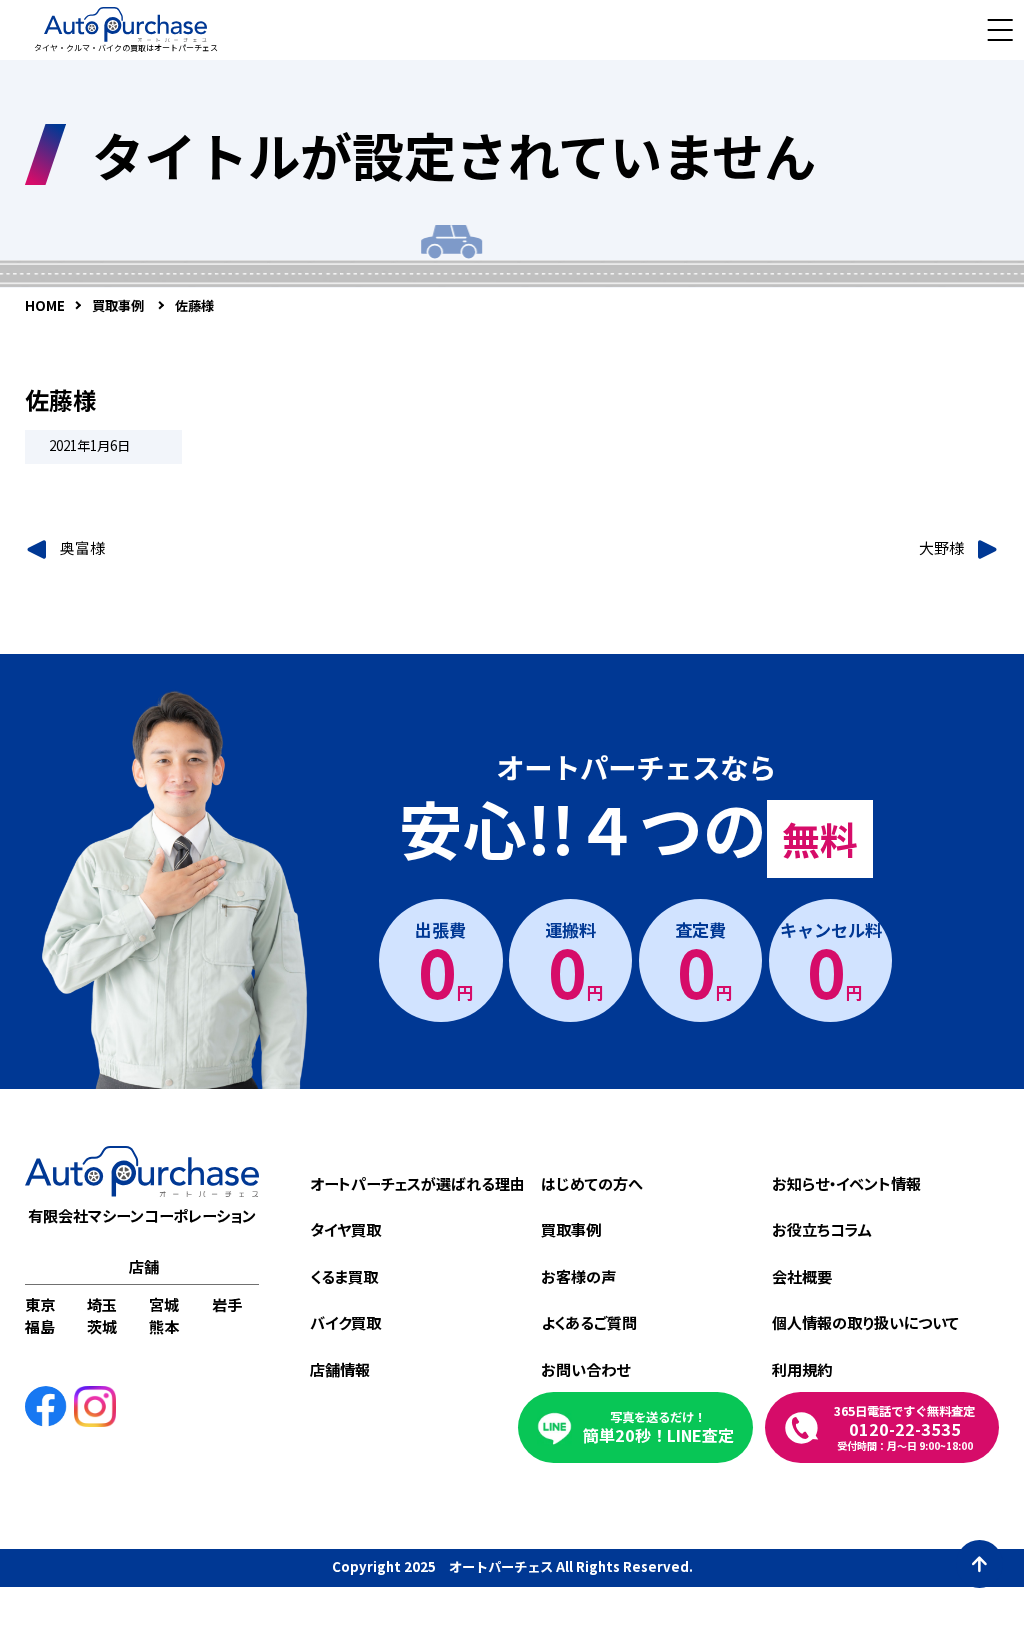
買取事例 (571, 1229)
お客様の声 (578, 1276)
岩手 (227, 1304)
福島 (40, 1326)
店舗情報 (340, 1369)
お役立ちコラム (822, 1229)
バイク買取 (345, 1322)
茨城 (102, 1326)
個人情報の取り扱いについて (865, 1322)
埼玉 (102, 1304)
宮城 (164, 1304)
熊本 (164, 1326)
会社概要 (802, 1276)
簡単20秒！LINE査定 (658, 1427)
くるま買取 (344, 1276)
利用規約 (802, 1369)
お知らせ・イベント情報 (846, 1183)
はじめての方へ (592, 1183)
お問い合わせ (585, 1369)
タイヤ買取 (345, 1229)
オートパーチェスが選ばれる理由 (417, 1183)
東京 (40, 1304)
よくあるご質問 (589, 1322)
